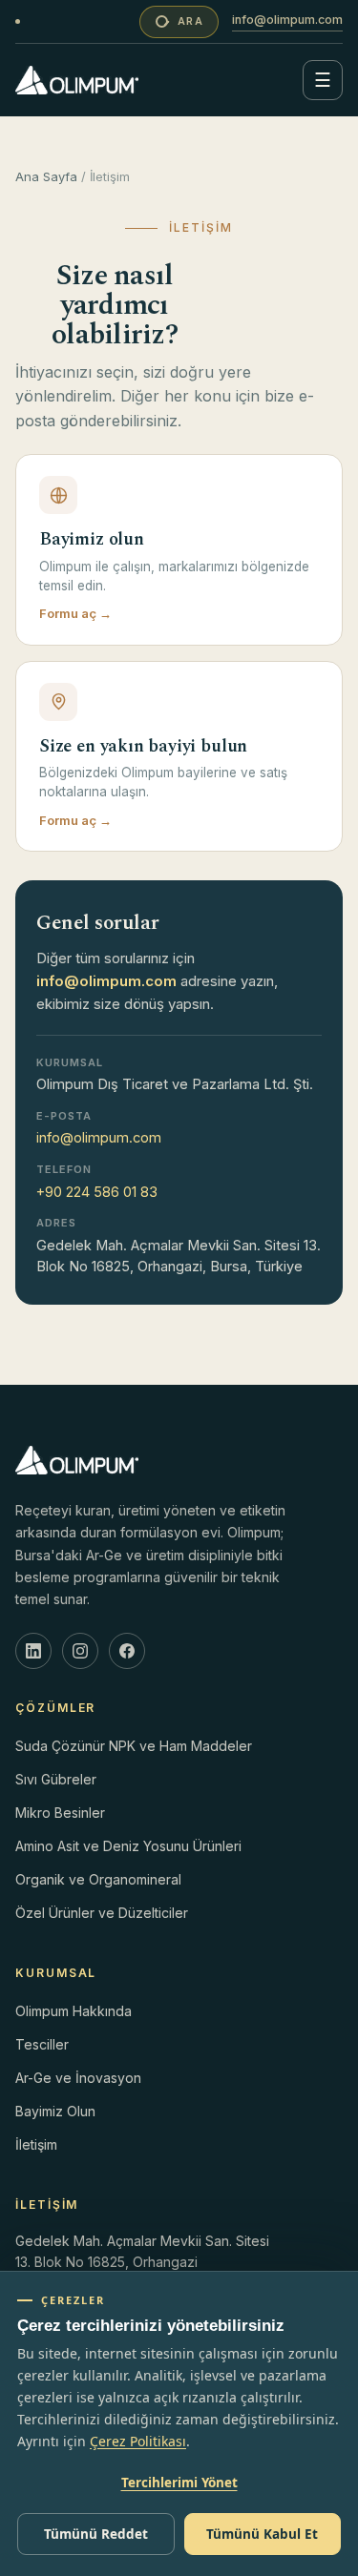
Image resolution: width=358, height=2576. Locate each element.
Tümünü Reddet (96, 2534)
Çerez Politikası (138, 2441)
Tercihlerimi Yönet (179, 2483)
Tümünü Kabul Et (262, 2534)
